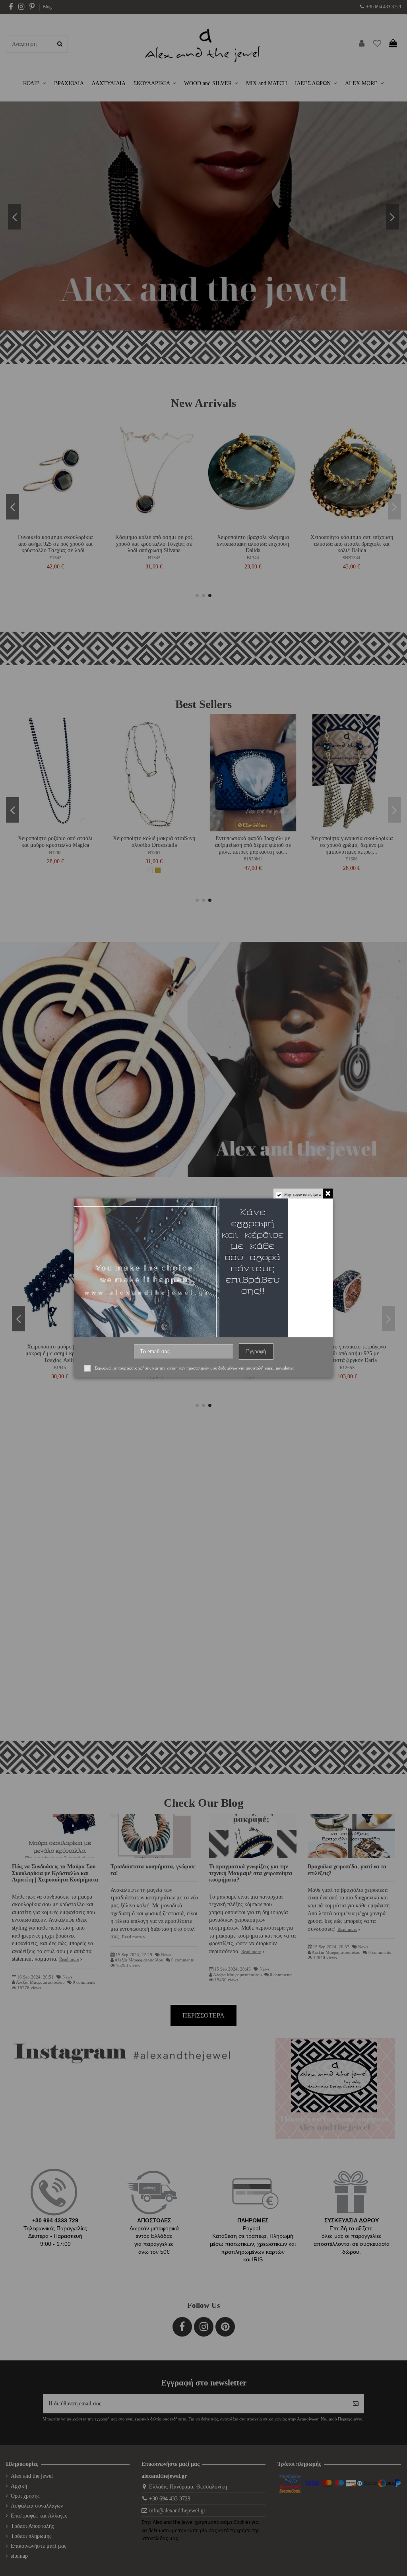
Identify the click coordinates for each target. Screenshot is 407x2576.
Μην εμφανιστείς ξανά (302, 1194)
